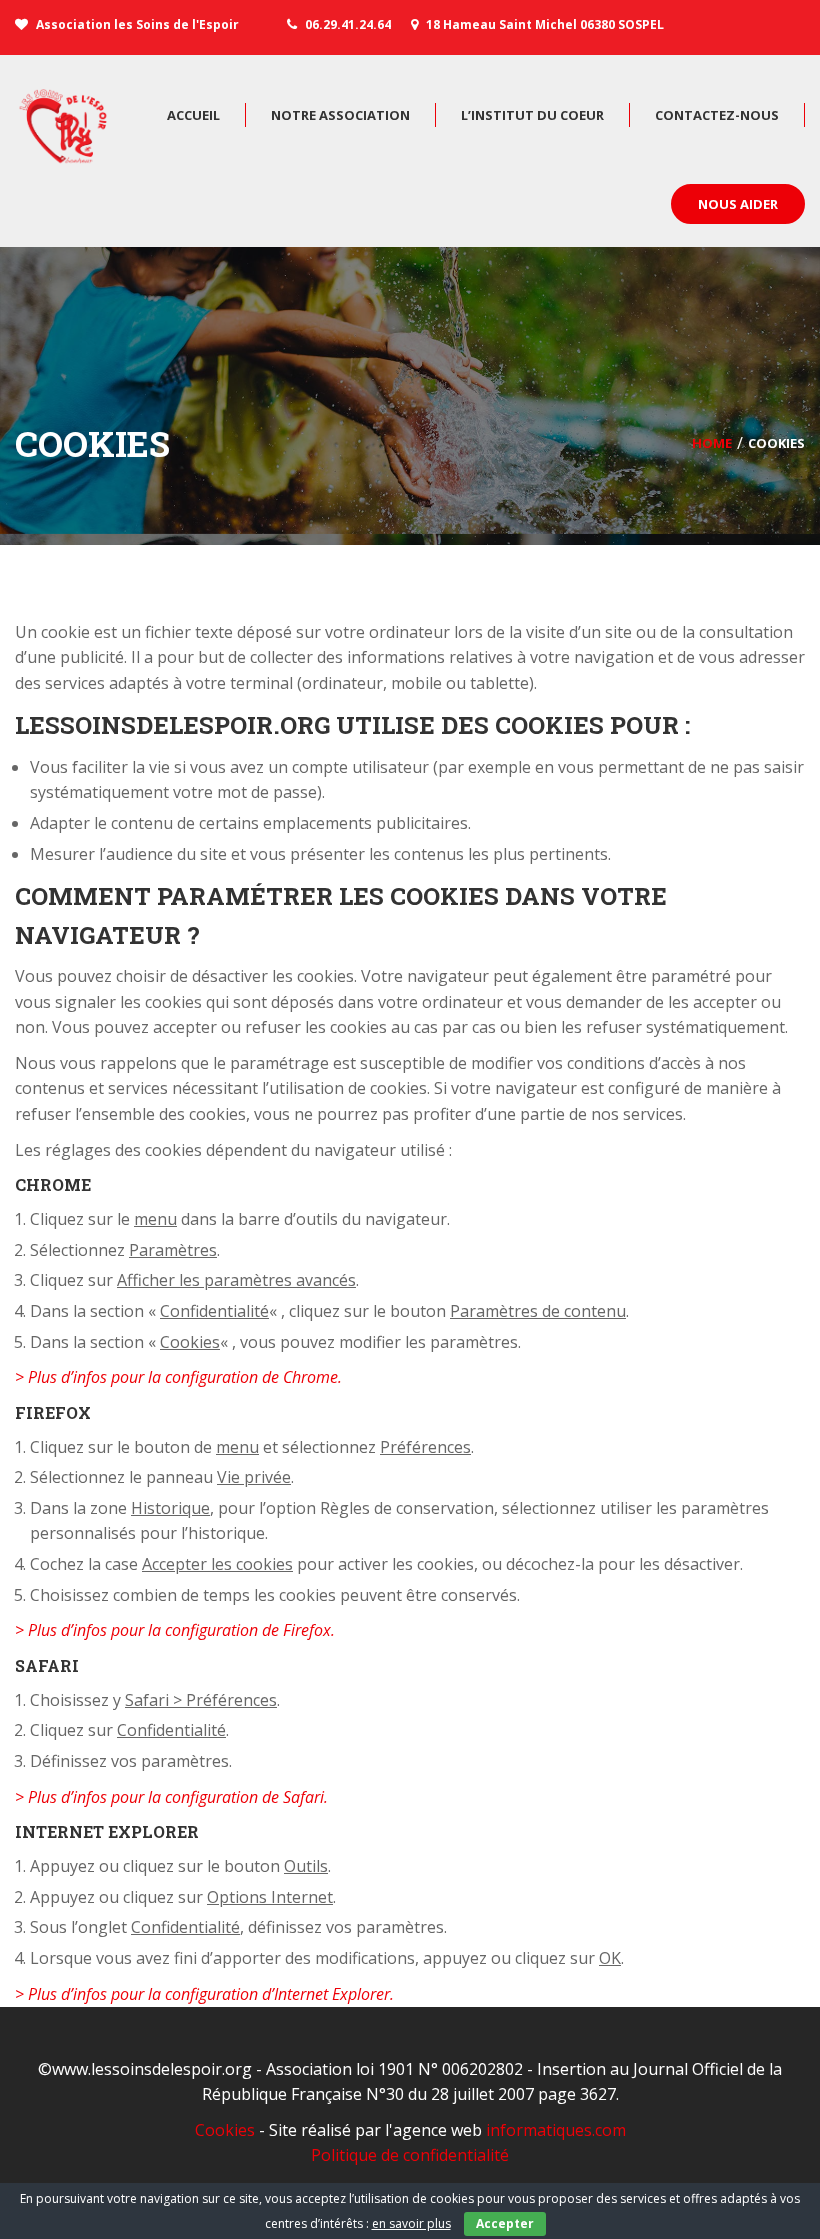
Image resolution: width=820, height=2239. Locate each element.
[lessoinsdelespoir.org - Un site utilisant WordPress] (65, 125)
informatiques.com (556, 2130)
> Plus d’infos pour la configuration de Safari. (171, 1797)
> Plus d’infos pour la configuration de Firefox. (175, 1630)
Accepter (505, 2223)
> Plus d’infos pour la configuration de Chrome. (178, 1377)
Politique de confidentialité (410, 2155)
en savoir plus (411, 2223)
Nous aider (738, 204)
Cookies (225, 2130)
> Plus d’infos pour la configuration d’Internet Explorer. (204, 1994)
